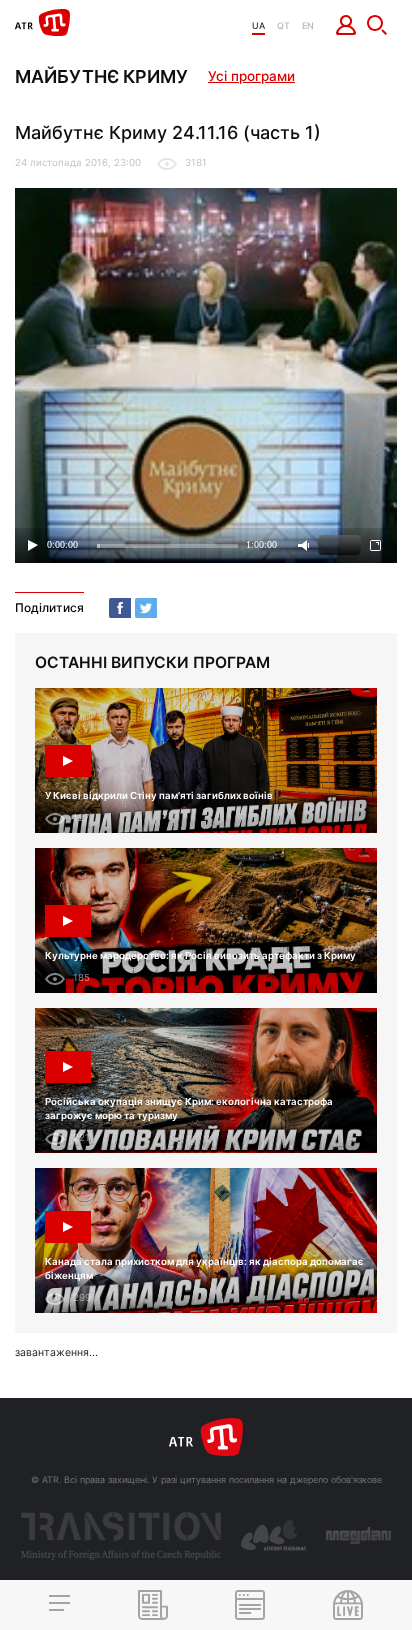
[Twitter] (146, 608)
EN (308, 25)
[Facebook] (120, 608)
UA (258, 25)
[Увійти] (346, 25)
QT (283, 25)
